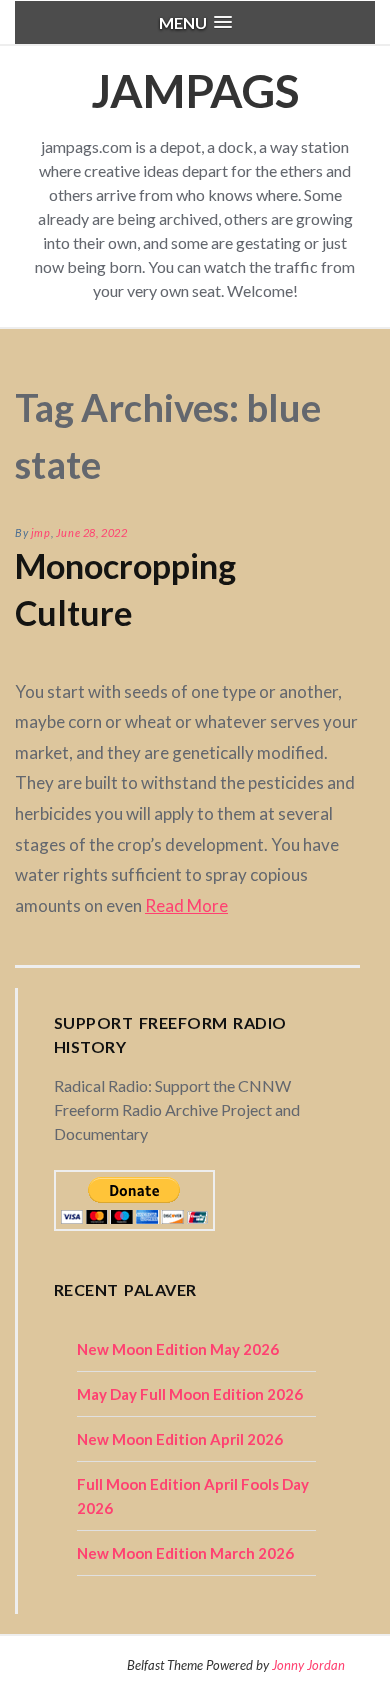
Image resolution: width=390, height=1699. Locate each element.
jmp (41, 532)
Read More (186, 905)
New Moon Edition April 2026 (180, 1439)
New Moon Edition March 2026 (185, 1553)
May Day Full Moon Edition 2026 (190, 1394)
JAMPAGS (195, 90)
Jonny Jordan (308, 1665)
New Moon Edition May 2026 (178, 1349)
